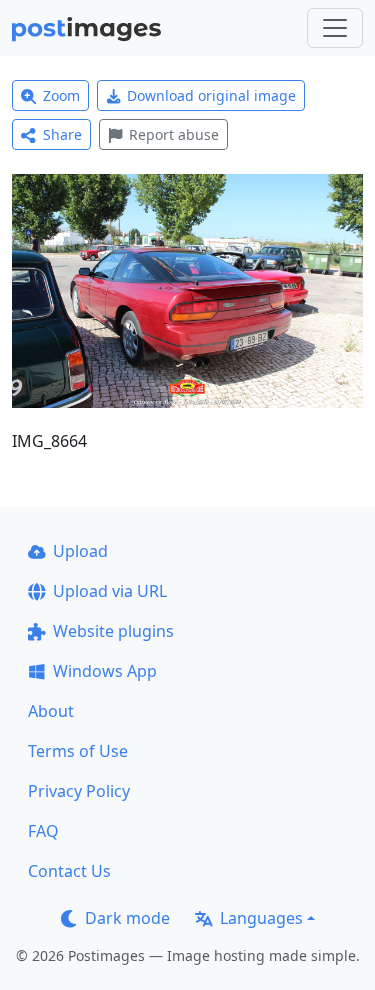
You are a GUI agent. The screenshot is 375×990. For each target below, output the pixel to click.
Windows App (105, 671)
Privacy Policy (79, 791)
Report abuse (174, 134)
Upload (80, 551)
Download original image (211, 95)
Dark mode (127, 918)
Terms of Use (78, 751)
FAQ (43, 831)
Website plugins (113, 631)
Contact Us (69, 871)
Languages (261, 918)
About (51, 711)
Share (62, 134)
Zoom (61, 95)
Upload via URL (110, 591)
